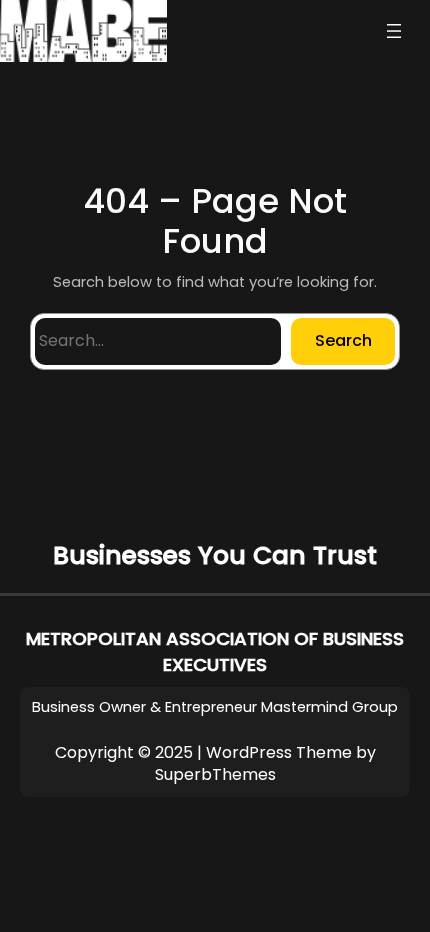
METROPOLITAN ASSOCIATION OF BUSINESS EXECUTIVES (215, 651)
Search (343, 340)
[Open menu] (394, 31)
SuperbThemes (215, 774)
